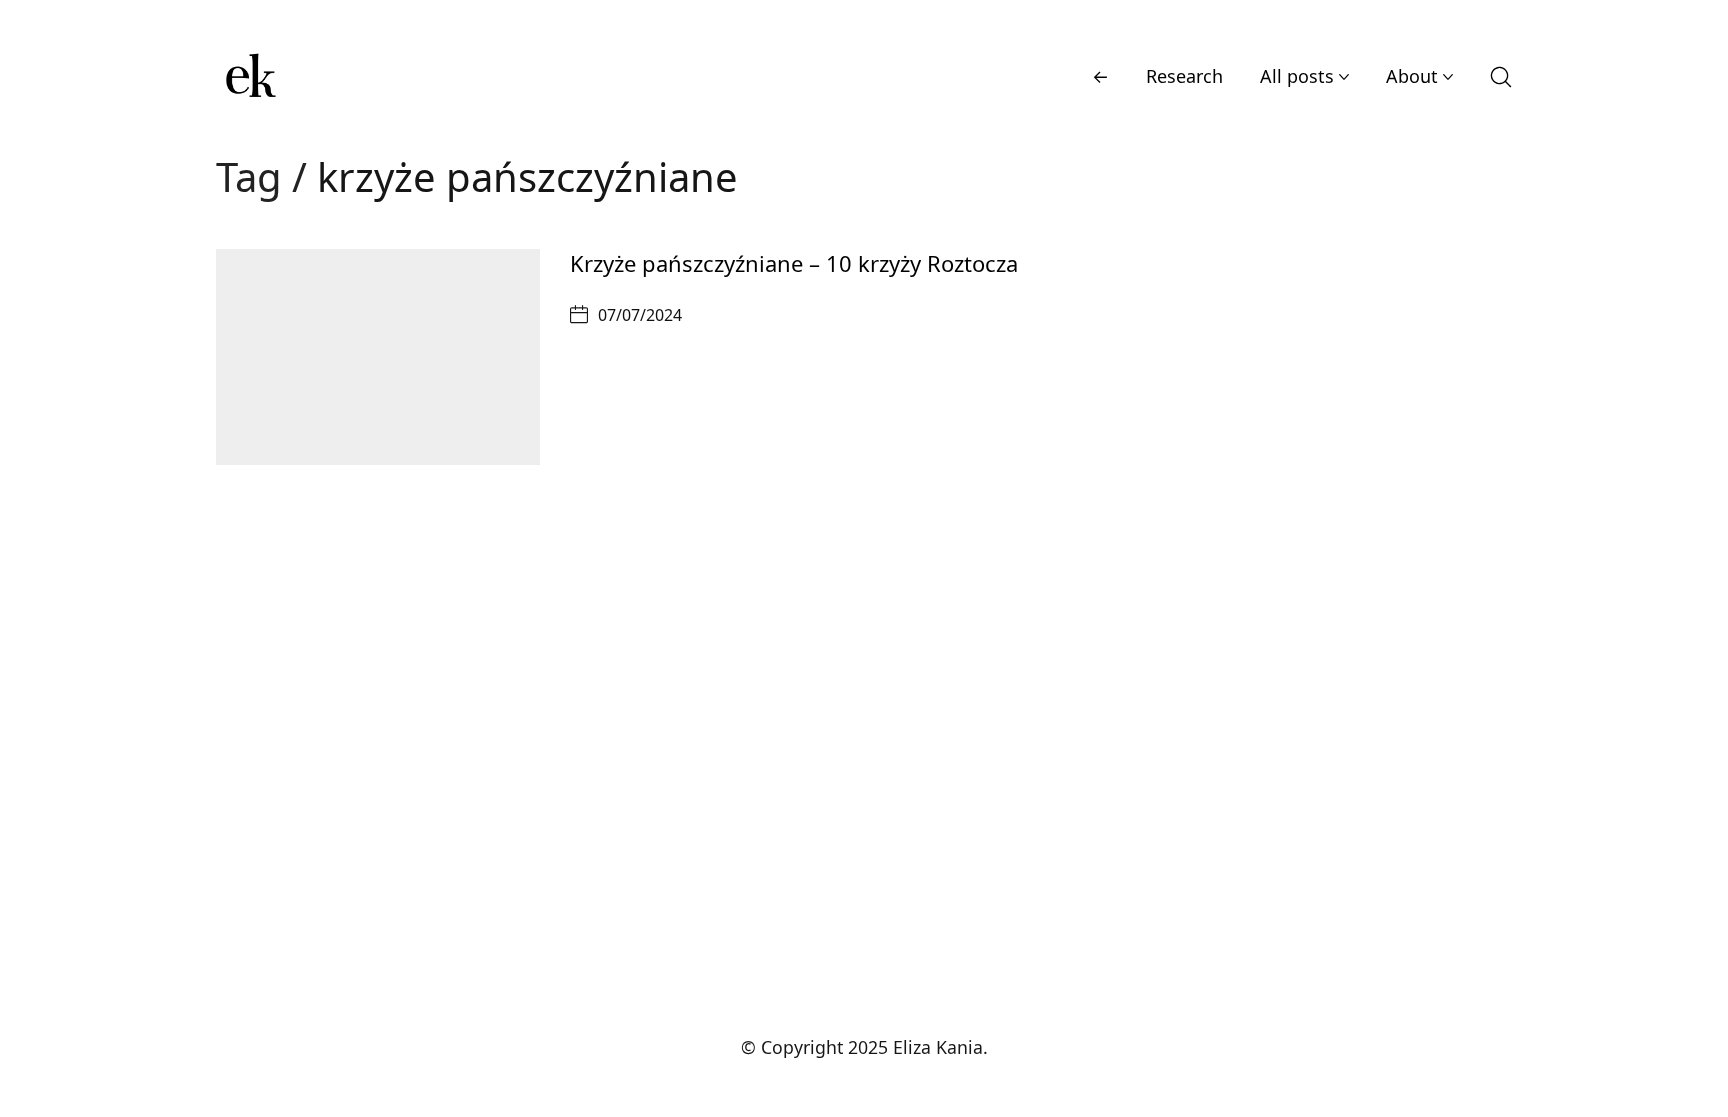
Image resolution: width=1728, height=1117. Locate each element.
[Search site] (1501, 77)
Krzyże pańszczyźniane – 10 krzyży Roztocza (794, 263)
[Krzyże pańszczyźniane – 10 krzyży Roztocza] (378, 357)
